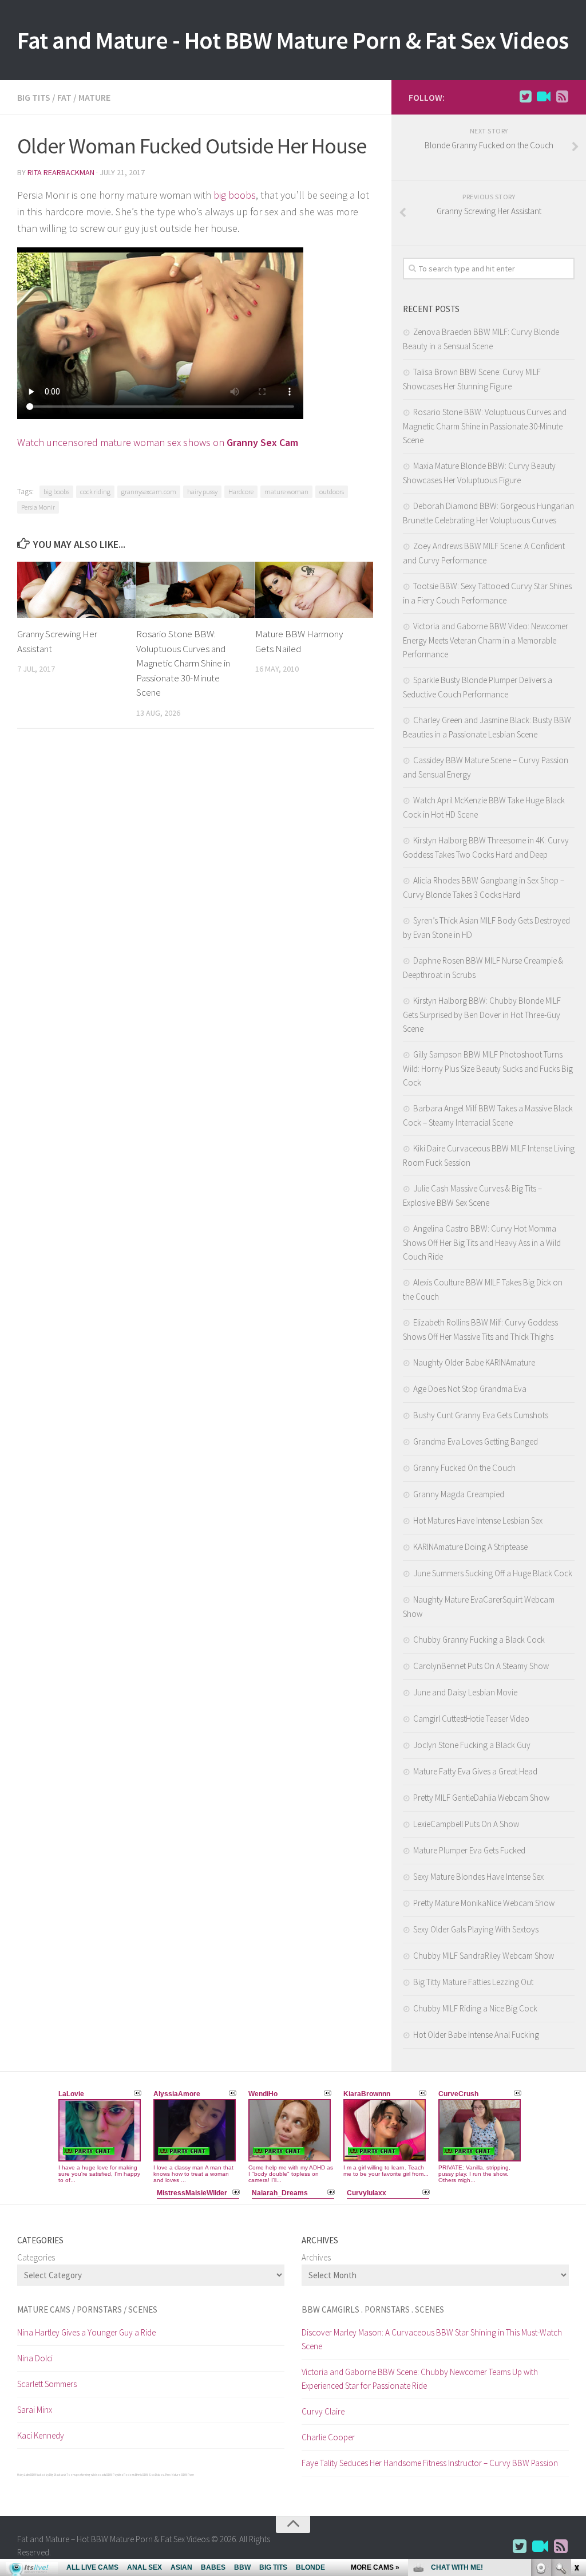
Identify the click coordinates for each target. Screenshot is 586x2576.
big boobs (235, 195)
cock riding (95, 492)
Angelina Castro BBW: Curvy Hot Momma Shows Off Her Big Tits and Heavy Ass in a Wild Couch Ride (482, 1242)
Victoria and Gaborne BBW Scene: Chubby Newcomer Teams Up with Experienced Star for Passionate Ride (420, 2379)
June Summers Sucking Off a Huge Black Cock (493, 1573)
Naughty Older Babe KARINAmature (474, 1362)
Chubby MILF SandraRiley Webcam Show (484, 1956)
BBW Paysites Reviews (120, 2475)
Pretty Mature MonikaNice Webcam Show (484, 1903)
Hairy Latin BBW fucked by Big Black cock (41, 2475)
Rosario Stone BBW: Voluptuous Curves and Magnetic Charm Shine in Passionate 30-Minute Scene (183, 663)
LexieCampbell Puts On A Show (466, 1824)
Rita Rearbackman (61, 172)
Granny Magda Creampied (459, 1494)
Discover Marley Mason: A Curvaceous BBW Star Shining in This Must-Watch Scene (432, 2339)
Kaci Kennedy (41, 2435)
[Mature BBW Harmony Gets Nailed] (314, 590)
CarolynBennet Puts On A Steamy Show (481, 1666)
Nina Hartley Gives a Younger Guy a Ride (86, 2332)
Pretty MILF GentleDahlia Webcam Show (481, 1798)
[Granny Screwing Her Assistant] (76, 590)
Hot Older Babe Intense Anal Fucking (476, 2035)
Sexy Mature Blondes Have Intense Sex (478, 1877)
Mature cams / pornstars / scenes (87, 2309)
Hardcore (241, 492)
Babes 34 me (163, 2475)
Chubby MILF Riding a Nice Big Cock (475, 2008)
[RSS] (562, 97)
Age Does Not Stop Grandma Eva (470, 1389)
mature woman (286, 492)
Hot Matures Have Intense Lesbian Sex (478, 1520)
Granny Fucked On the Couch (464, 1468)
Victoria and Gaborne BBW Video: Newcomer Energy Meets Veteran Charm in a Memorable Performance (486, 640)
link (576, 2397)
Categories (36, 2257)
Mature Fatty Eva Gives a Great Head (475, 1771)
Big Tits (34, 97)
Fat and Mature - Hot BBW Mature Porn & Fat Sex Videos (293, 40)
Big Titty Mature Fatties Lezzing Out (473, 1982)
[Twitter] (525, 97)
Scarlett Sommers (47, 2384)
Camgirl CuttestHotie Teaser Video (471, 1719)
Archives (316, 2257)
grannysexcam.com (149, 492)
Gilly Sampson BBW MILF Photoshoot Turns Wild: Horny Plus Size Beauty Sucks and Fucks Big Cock (488, 1068)
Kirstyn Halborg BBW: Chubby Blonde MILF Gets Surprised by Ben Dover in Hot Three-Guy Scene (482, 1015)
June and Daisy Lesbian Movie (465, 1692)
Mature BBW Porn (183, 2475)
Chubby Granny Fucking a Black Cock (479, 1640)
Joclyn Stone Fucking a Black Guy (472, 1745)
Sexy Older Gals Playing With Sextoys (476, 1929)
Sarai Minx (35, 2410)
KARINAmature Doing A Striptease (470, 1547)
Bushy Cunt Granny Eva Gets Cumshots (481, 1415)
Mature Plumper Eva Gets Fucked (469, 1850)
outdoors (332, 492)
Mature (94, 97)
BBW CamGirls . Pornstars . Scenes (373, 2309)
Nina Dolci (35, 2358)
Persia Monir (38, 507)
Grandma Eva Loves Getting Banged (476, 1441)
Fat (64, 97)
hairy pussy (202, 492)
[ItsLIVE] (544, 97)
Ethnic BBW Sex (145, 2475)
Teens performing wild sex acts (86, 2475)
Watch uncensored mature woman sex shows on (158, 442)
